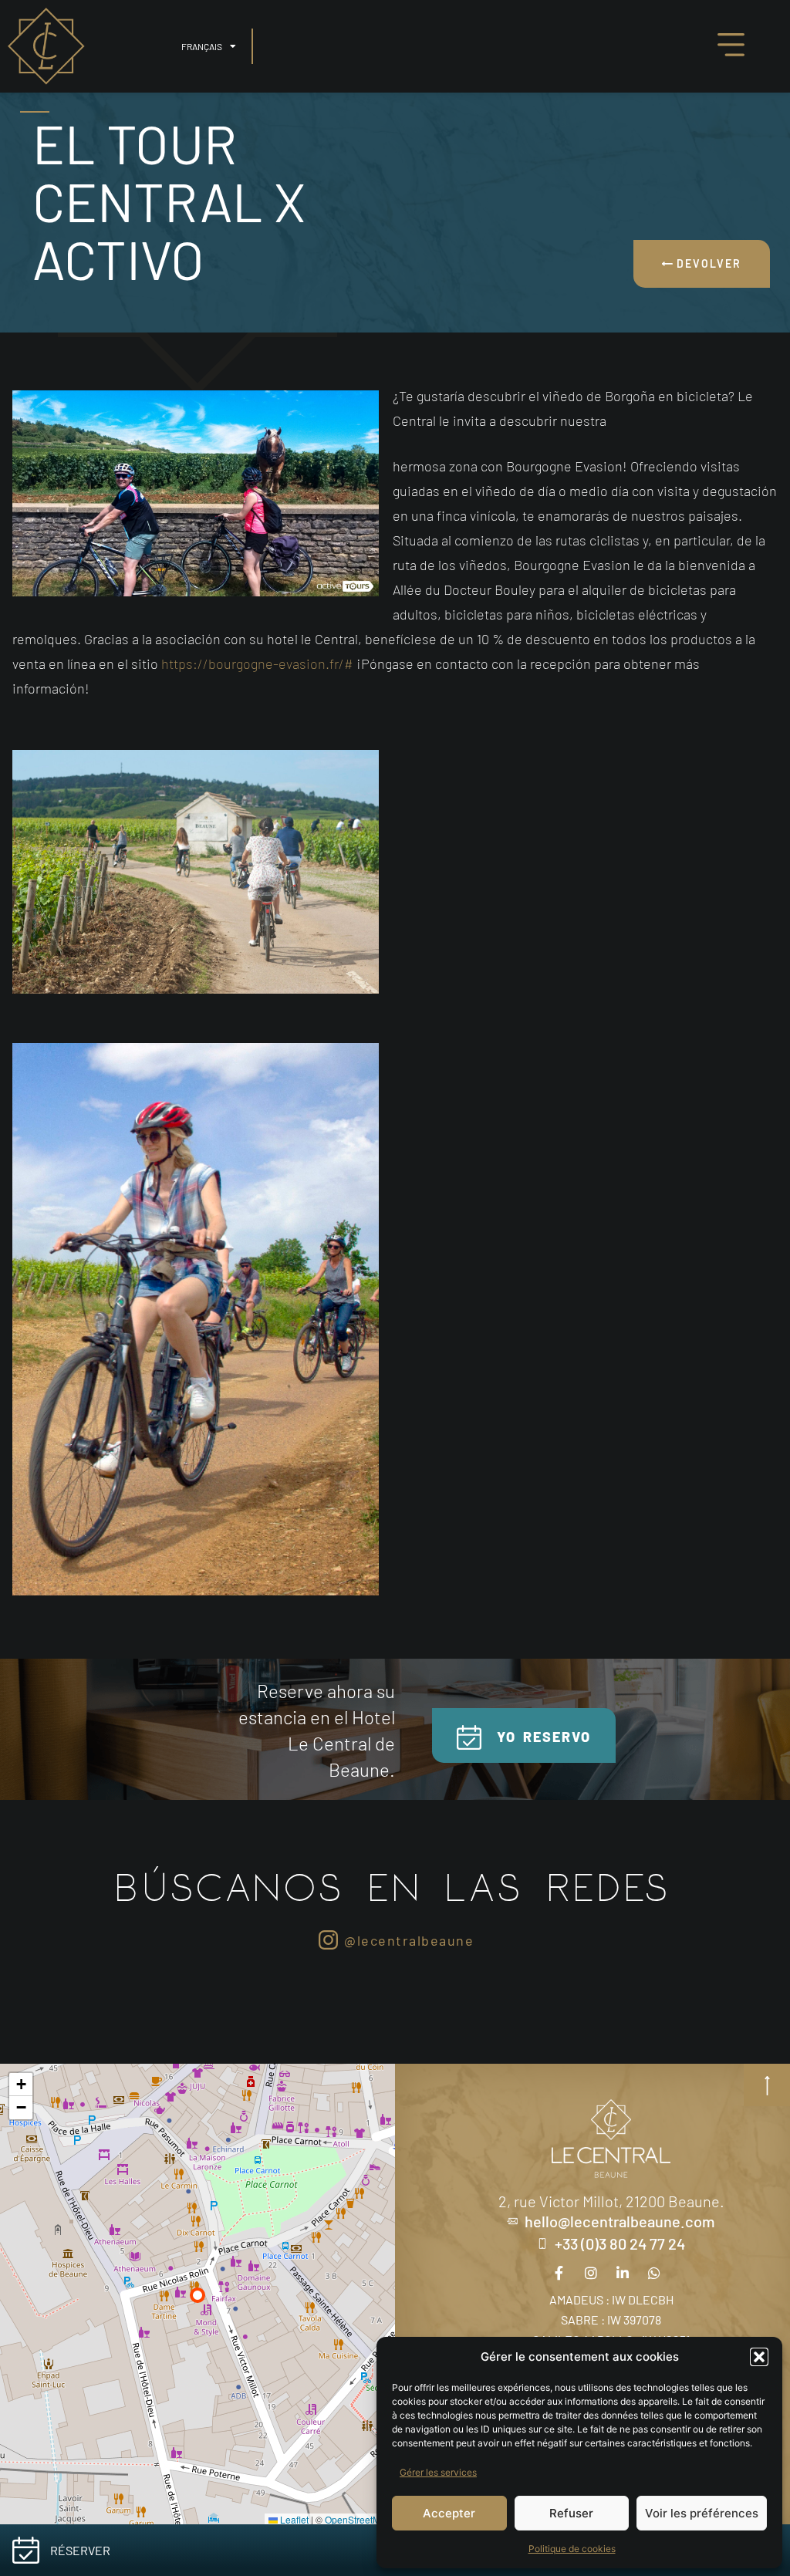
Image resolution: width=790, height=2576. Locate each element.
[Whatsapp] (654, 2273)
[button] (759, 2357)
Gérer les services (438, 2472)
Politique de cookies (572, 2549)
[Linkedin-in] (623, 2273)
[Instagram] (591, 2273)
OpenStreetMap (358, 2519)
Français (202, 46)
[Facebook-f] (559, 2273)
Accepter (449, 2513)
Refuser (571, 2513)
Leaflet (293, 2519)
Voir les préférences (702, 2513)
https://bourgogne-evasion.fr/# (257, 663)
